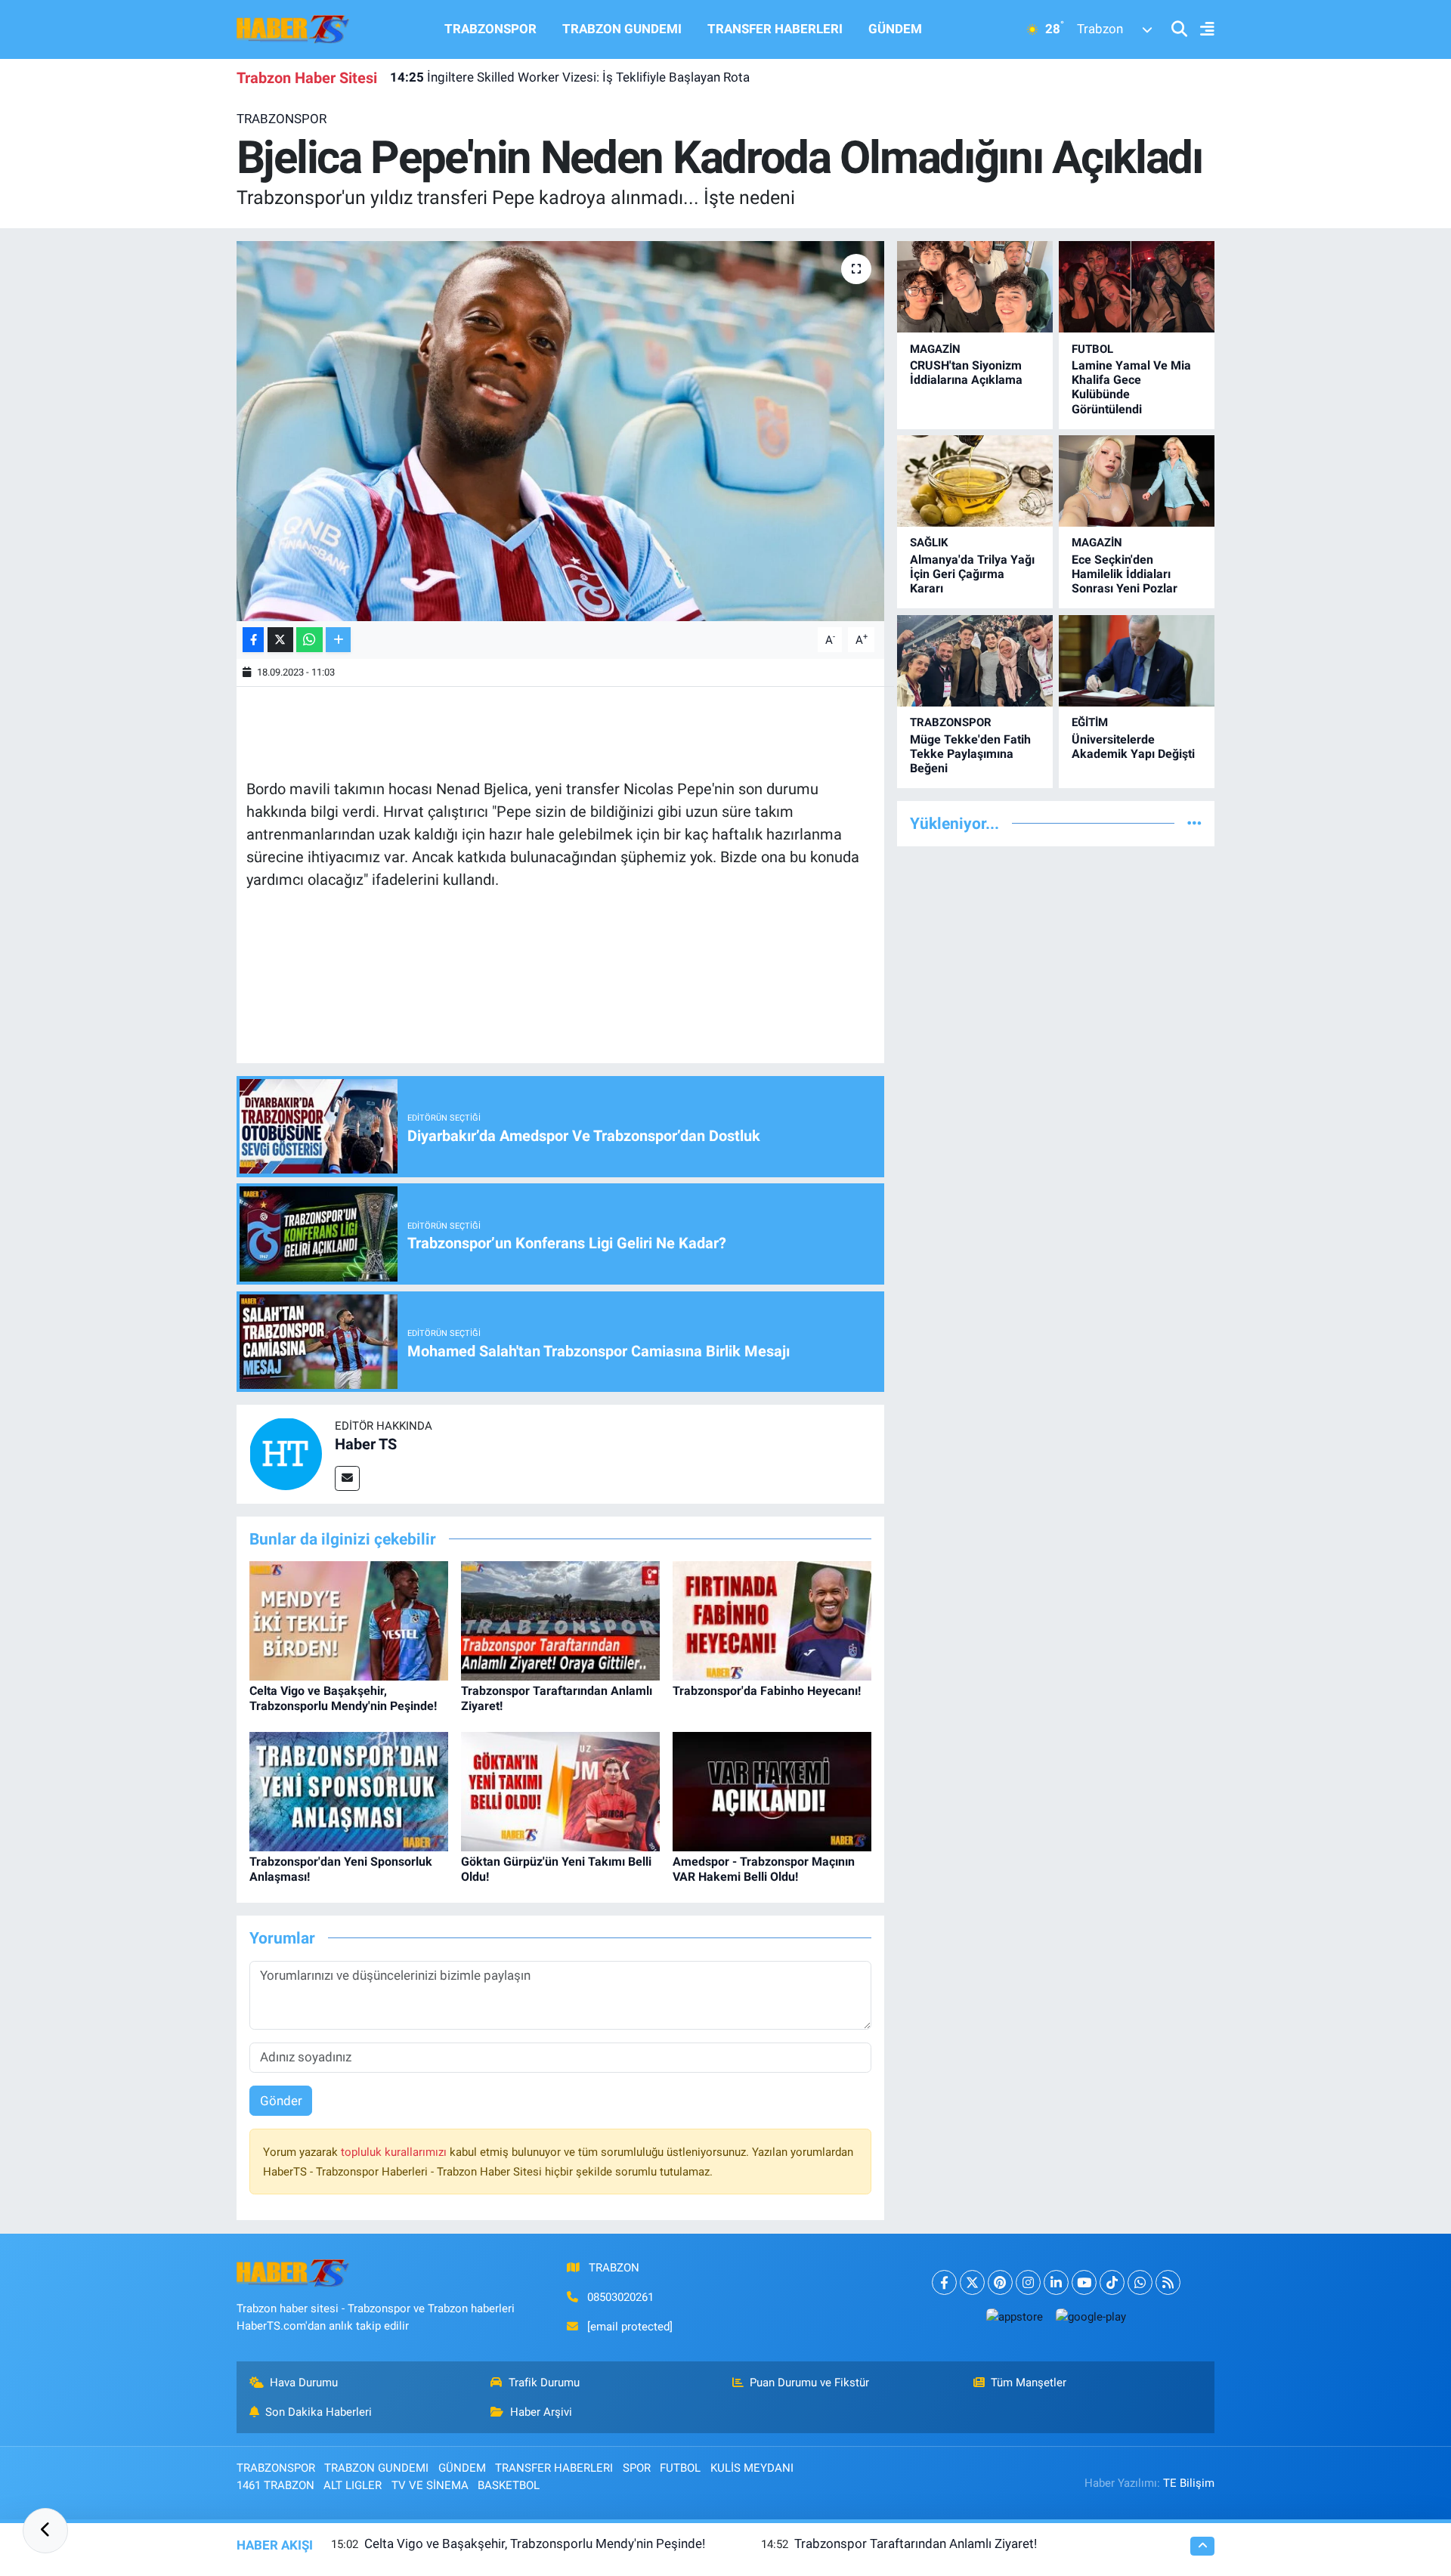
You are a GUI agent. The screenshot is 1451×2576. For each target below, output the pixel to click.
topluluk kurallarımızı (395, 2152)
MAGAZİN (935, 349)
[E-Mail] (347, 1478)
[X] (972, 2282)
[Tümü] (1194, 823)
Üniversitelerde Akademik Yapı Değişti (1133, 747)
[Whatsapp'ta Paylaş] (309, 640)
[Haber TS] (286, 1453)
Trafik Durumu (544, 2383)
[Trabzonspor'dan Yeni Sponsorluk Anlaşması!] (349, 1791)
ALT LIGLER (353, 2485)
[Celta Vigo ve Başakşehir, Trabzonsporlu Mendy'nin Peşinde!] (349, 1620)
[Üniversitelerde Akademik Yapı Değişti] (1137, 661)
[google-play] (1091, 2316)
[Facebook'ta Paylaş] (253, 640)
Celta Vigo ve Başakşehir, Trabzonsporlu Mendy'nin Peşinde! (343, 1698)
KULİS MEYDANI (752, 2468)
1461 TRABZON (275, 2485)
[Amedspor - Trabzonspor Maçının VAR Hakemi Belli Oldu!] (772, 1791)
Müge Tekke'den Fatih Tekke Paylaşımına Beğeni (970, 754)
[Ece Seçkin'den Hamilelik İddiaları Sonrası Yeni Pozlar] (1137, 481)
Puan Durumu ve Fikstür (809, 2383)
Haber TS (366, 1444)
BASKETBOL (509, 2485)
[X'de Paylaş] (280, 640)
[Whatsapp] (1140, 2282)
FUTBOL (1092, 349)
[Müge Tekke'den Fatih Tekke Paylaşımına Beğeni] (975, 661)
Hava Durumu (304, 2383)
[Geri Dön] (45, 2531)
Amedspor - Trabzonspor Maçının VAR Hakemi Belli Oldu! (764, 1869)
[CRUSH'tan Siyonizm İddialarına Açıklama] (975, 287)
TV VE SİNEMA (430, 2485)
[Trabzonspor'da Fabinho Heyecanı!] (772, 1620)
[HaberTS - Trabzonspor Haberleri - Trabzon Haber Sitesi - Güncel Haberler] (293, 28)
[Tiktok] (1112, 2282)
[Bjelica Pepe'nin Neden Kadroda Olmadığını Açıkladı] (560, 431)
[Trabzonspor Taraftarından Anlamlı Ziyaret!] (560, 1620)
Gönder (281, 2101)
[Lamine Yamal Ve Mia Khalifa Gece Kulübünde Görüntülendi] (1137, 287)
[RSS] (1168, 2282)
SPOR (637, 2468)
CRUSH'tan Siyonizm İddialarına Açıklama (966, 373)
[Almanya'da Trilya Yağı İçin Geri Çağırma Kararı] (975, 481)
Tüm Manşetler (1029, 2383)
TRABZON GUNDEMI (622, 29)
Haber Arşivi (541, 2412)
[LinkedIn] (1056, 2282)
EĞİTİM (1090, 722)
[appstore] (1014, 2316)
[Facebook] (944, 2282)
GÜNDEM (895, 29)
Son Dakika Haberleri (319, 2412)
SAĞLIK (929, 543)
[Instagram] (1028, 2282)
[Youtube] (1084, 2282)
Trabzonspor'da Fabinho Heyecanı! (767, 1691)
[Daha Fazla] (338, 640)
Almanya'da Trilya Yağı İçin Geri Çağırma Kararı (972, 574)
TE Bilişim (1189, 2483)
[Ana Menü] (1201, 30)
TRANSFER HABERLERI (775, 29)
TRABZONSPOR (490, 29)
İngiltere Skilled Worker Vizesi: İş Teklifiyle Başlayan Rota (570, 77)
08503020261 (620, 2297)
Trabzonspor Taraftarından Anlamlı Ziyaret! (916, 2544)
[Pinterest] (1000, 2282)
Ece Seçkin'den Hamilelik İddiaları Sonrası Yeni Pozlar (1125, 574)
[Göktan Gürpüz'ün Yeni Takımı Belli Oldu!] (560, 1791)
